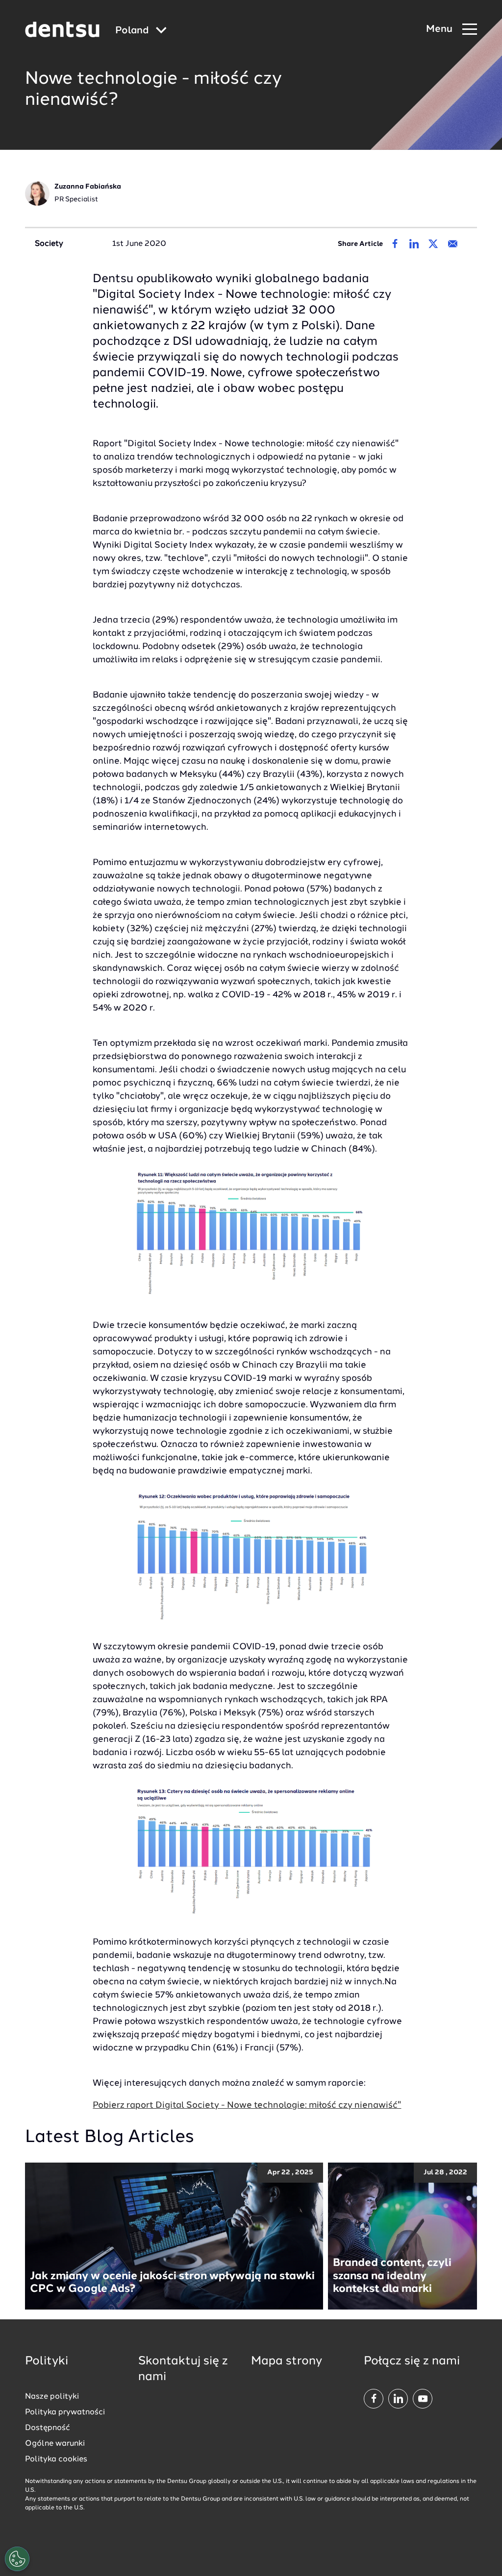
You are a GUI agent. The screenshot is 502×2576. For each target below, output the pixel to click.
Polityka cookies (56, 2459)
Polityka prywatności (65, 2412)
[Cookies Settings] (17, 2559)
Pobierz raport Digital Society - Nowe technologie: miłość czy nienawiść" (247, 2105)
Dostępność (48, 2428)
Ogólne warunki (55, 2444)
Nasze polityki (52, 2397)
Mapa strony (287, 2361)
